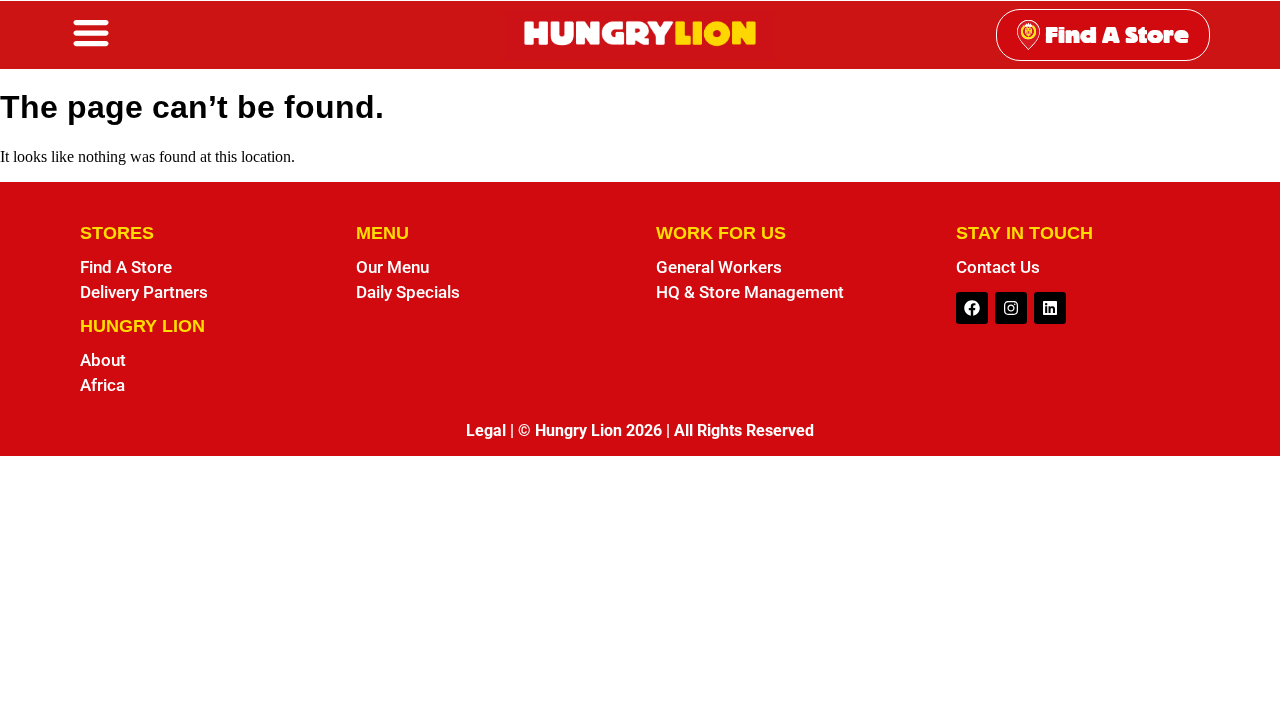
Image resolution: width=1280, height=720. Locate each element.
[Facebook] (972, 308)
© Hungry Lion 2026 (590, 430)
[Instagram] (1011, 308)
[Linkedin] (1050, 308)
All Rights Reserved (744, 430)
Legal (486, 430)
